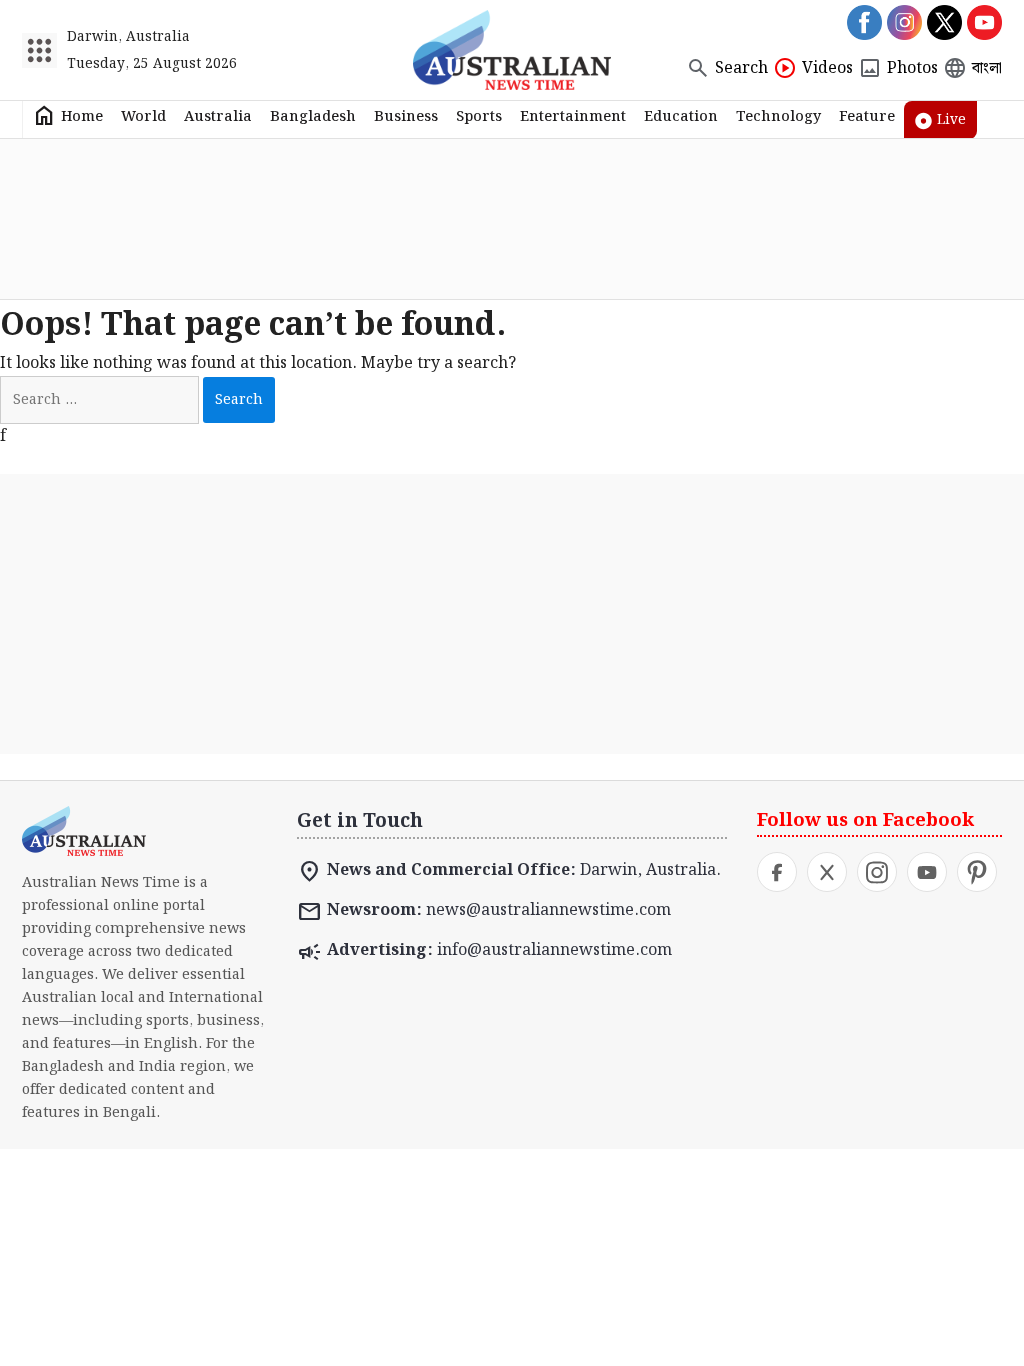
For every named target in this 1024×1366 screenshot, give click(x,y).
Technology (778, 116)
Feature (867, 116)
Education (681, 116)
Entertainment (573, 116)
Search (741, 68)
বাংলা (987, 68)
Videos (827, 68)
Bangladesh (313, 116)
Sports (479, 116)
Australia (218, 116)
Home (82, 116)
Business (406, 116)
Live (951, 120)
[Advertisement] (512, 219)
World (143, 116)
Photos (912, 68)
